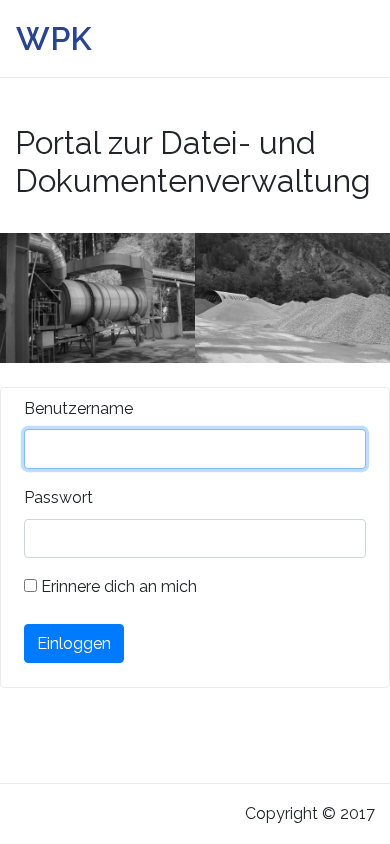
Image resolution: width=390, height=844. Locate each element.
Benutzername (78, 408)
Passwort (58, 497)
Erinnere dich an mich (117, 586)
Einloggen (74, 643)
